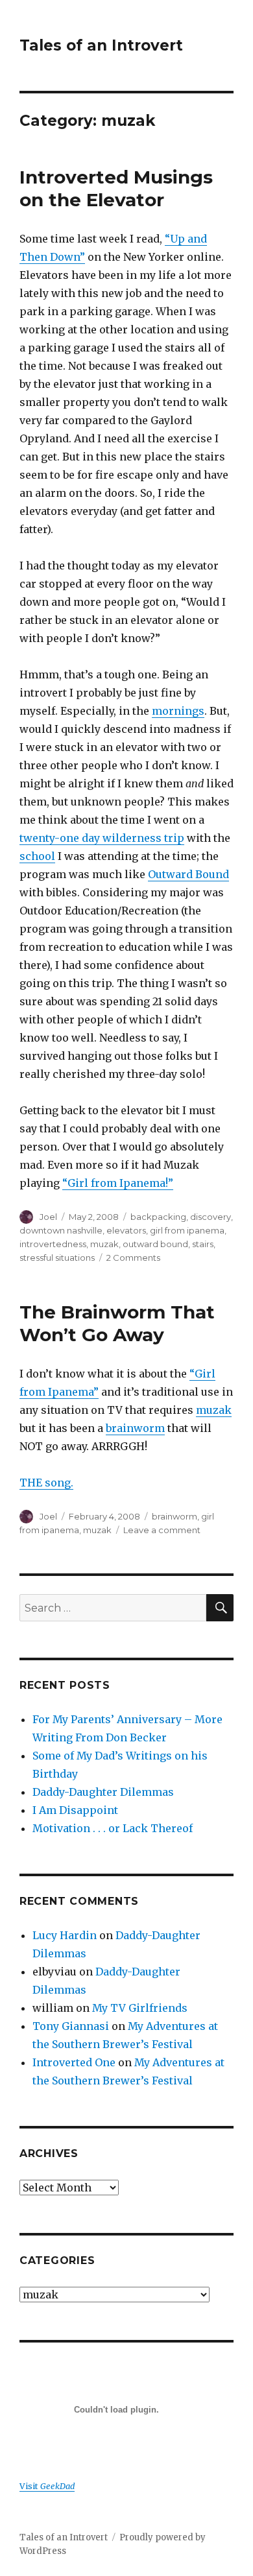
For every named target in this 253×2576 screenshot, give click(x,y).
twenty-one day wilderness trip (102, 838)
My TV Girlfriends (140, 2008)
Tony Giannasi (71, 2026)
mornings (178, 711)
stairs (203, 1244)
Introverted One (74, 2062)
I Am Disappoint (75, 1810)
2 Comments (133, 1258)
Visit (47, 2486)
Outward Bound (188, 874)
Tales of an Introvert (101, 45)
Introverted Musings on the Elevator (116, 188)
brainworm (135, 1428)
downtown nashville (61, 1230)
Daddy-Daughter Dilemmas (103, 1792)
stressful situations (57, 1258)
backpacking (158, 1217)
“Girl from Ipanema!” (118, 1183)
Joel (48, 1217)
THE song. (46, 1483)
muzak (104, 1244)
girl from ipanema (187, 1230)
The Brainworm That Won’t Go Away (117, 1323)
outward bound (155, 1244)
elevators (126, 1230)
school (37, 856)
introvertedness (53, 1244)
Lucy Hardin (65, 1935)
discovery (211, 1217)
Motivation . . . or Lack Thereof (113, 1828)
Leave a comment (162, 1530)
